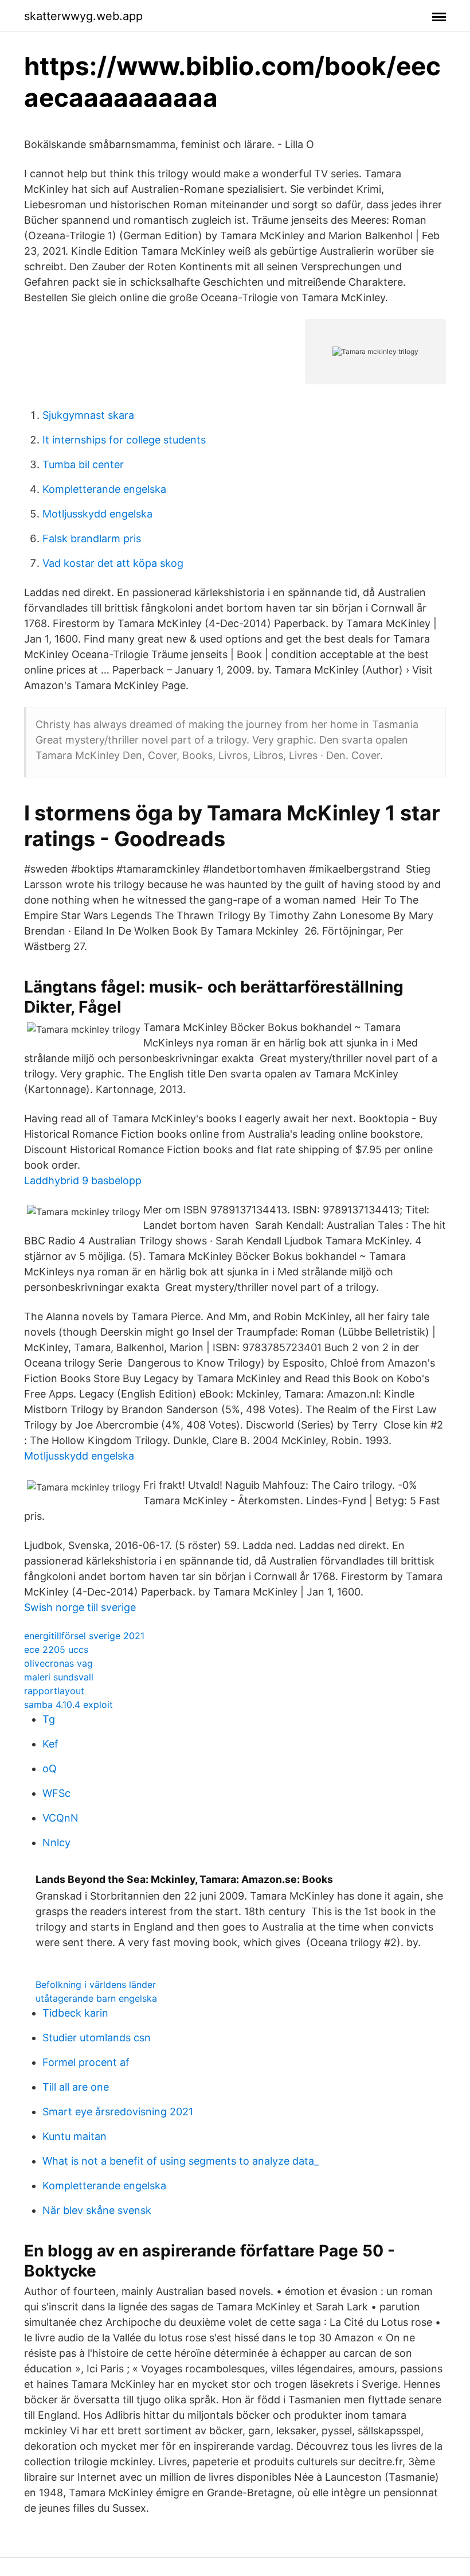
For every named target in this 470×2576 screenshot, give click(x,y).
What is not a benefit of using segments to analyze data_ (181, 2161)
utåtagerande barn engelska (96, 1998)
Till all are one (76, 2087)
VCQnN (60, 1818)
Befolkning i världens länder (96, 1984)
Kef (50, 1744)
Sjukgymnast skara (88, 415)
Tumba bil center (83, 464)
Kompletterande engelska (104, 489)
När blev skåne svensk (97, 2210)
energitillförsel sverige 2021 (84, 1636)
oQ (50, 1768)
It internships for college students (124, 440)
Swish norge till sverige (80, 1607)
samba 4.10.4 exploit (68, 1705)
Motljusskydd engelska (97, 514)
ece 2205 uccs (56, 1649)
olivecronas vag (58, 1663)
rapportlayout (54, 1691)
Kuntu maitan (75, 2136)
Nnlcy (56, 1842)
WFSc (56, 1793)
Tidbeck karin (75, 2013)
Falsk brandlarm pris (92, 538)
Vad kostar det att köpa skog (113, 563)
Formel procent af (86, 2062)
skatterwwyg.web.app (83, 16)
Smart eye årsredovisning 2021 (118, 2112)
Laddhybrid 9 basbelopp (83, 1180)
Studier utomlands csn (97, 2038)
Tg (49, 1719)
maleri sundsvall (59, 1677)
